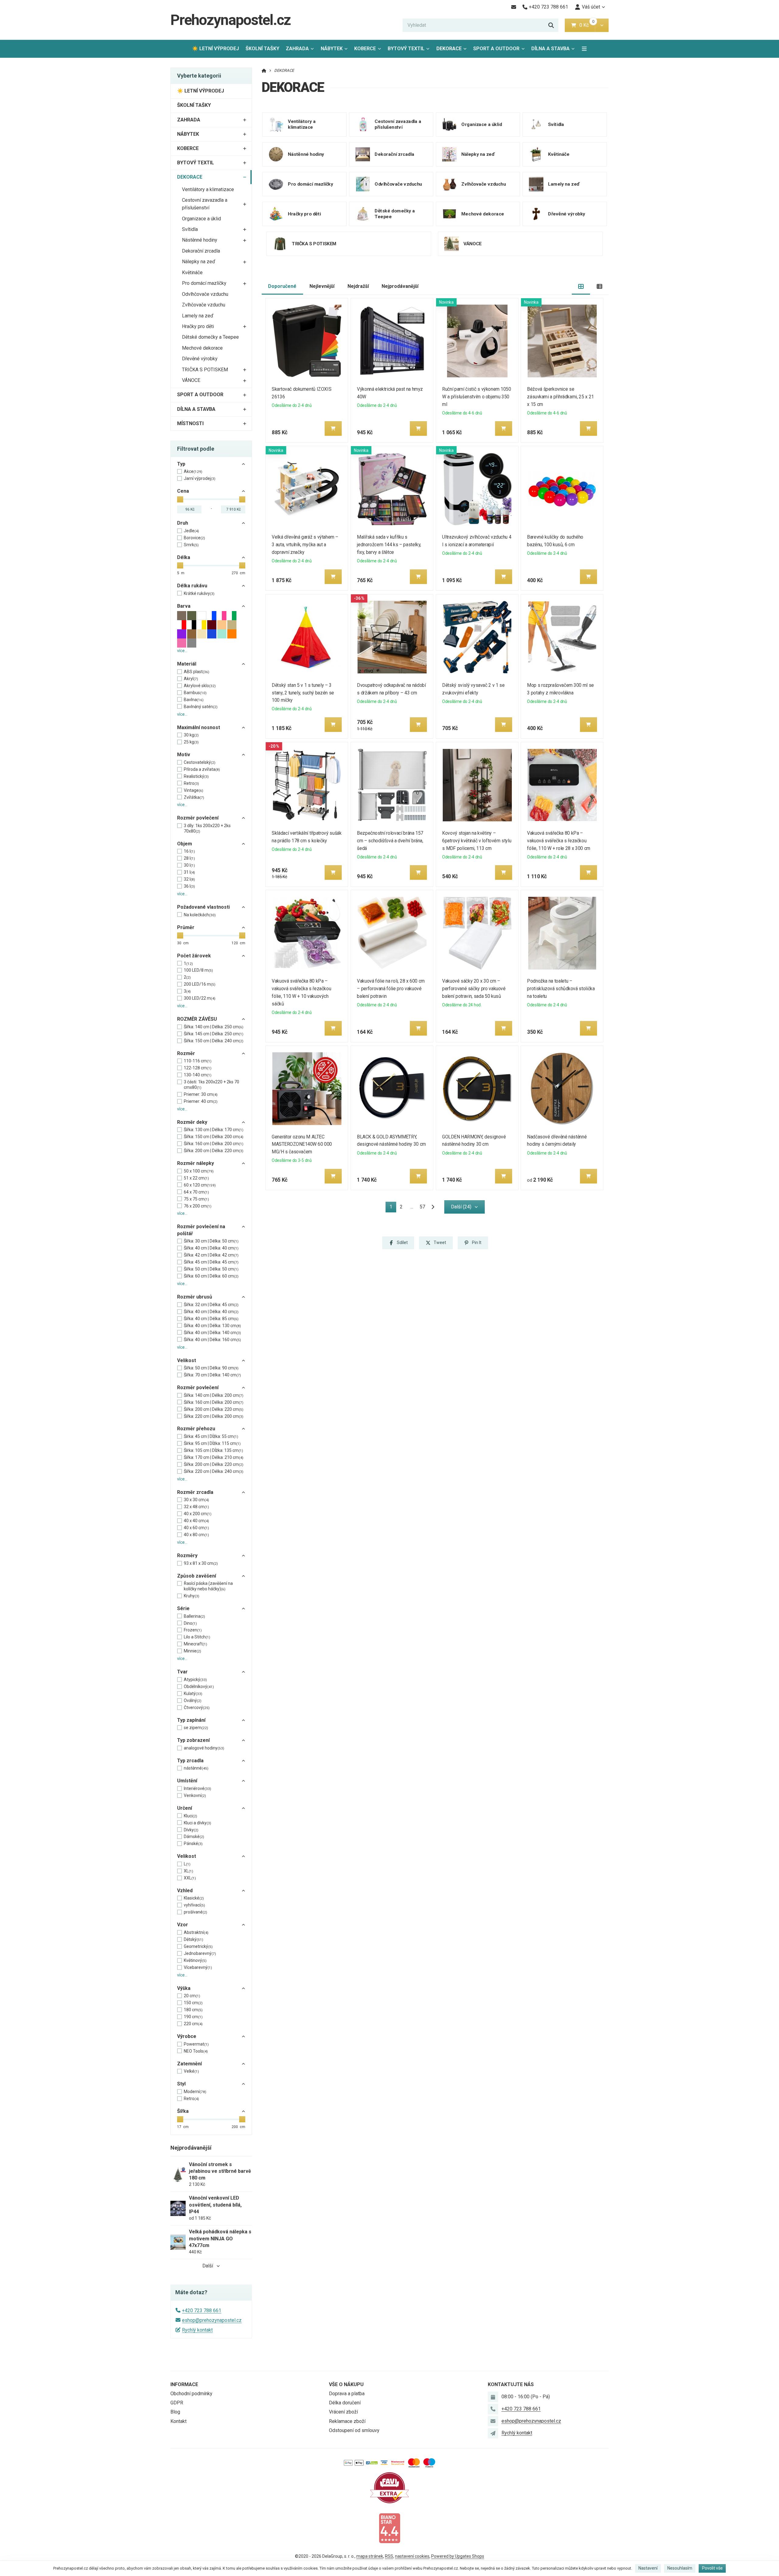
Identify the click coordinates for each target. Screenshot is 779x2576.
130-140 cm (198, 1075)
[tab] (581, 287)
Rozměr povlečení (198, 818)
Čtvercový (197, 1707)
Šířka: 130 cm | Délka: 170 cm (214, 1130)
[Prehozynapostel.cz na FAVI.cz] (389, 2487)
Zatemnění (189, 2064)
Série (183, 1608)
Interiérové (197, 1788)
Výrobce (187, 2036)
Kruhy (192, 1596)
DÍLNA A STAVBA (550, 49)
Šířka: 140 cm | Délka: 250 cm (214, 1027)
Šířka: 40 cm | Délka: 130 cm (212, 1326)
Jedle (191, 531)
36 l (189, 886)
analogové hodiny (204, 1748)
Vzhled (185, 1891)
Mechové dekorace (202, 348)
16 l (189, 851)
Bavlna (194, 700)
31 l (189, 872)
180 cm (193, 2010)
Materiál (187, 664)
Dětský (194, 1939)
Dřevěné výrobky (200, 359)
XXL (190, 1878)
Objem (185, 844)
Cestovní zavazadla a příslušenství (205, 204)
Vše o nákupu (346, 2384)
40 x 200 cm (198, 1514)
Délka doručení (345, 2403)
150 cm (193, 2003)
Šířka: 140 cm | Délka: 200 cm (214, 1395)
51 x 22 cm (196, 1178)
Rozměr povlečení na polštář (201, 1230)
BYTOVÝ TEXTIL (406, 49)
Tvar (182, 1672)
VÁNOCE (191, 380)
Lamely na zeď (198, 316)
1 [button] (393, 1208)
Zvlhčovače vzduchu (204, 305)
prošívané (196, 1912)
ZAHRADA (297, 49)
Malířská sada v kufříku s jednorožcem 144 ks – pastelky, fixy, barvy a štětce (389, 545)
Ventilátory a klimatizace (208, 189)
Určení (185, 1808)
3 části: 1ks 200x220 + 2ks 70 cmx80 (211, 1085)
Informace (184, 2384)
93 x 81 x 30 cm (201, 1563)
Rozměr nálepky (196, 1163)
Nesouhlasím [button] (680, 2568)
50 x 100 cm (199, 1171)
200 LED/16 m (200, 984)
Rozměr (186, 1053)
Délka (184, 557)
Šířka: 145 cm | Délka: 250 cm (214, 1034)
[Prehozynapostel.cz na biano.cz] (389, 2528)
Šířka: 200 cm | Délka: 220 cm (214, 1151)
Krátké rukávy (199, 593)
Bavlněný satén (201, 707)
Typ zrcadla (190, 1761)
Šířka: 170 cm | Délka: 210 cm (214, 1457)
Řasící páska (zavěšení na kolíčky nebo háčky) (208, 1586)
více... (182, 651)
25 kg (191, 742)
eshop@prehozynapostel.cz (212, 2320)
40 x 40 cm (196, 1521)
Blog (175, 2412)
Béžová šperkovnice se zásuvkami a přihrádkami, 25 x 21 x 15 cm (561, 397)
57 (422, 1207)
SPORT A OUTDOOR (496, 49)
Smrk (191, 545)
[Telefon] (493, 2409)
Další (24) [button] (461, 1207)
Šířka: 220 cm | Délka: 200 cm (214, 1416)
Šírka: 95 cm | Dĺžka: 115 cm (212, 1443)
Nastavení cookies (412, 2556)
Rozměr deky (192, 1122)
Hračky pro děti (198, 326)
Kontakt (178, 2421)
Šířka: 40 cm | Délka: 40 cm (211, 1248)
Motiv (184, 755)
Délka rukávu (192, 586)
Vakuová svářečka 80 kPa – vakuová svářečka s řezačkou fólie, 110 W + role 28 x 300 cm (559, 841)
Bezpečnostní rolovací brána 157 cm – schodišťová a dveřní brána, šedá (390, 841)
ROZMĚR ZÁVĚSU (197, 1019)
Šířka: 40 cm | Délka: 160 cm (212, 1340)
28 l (189, 858)
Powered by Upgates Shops (458, 2556)
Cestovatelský (200, 762)
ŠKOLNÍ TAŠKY (262, 49)
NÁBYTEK (332, 49)
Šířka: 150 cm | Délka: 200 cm (214, 1137)
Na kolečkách (200, 915)
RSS (389, 2556)
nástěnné (196, 1768)
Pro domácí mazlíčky (204, 283)
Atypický (195, 1679)
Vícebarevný (198, 1967)
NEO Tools (196, 2051)
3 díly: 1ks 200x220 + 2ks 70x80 (207, 828)
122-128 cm (198, 1068)
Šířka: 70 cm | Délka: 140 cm (212, 1375)
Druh (183, 523)
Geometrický (198, 1946)
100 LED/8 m (198, 970)
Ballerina (194, 1616)
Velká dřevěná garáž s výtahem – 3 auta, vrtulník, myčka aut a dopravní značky (305, 545)
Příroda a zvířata (202, 769)
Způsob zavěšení (197, 1576)
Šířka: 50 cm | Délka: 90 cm (211, 1368)
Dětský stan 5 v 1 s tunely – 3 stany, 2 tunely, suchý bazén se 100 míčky (303, 693)
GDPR (177, 2403)
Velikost (187, 1360)
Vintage (194, 790)
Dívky (191, 1830)
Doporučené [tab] (282, 286)
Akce (193, 471)
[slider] (180, 499)
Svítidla (190, 229)
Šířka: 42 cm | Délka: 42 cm (211, 1255)
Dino (190, 1623)
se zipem (196, 1728)
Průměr (186, 927)
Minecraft (196, 1644)
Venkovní (195, 1795)
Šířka (183, 2111)
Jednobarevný (200, 1953)
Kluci (190, 1816)
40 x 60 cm (196, 1528)
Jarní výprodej (200, 478)
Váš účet (591, 7)
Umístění (187, 1781)
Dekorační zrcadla (201, 251)
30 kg (191, 735)
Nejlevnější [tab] (322, 286)
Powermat (196, 2044)
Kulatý (193, 1693)
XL (189, 1871)
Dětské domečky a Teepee (210, 337)
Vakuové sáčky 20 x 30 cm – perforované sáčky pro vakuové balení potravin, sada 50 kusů (474, 989)
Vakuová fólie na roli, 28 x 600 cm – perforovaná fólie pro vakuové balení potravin (391, 989)
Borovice (194, 538)
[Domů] (264, 70)
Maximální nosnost (199, 727)
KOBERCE (365, 49)
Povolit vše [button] (712, 2568)
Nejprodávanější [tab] (400, 286)
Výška (184, 1988)
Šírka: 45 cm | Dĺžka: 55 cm (211, 1436)
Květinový (195, 1960)
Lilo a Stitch (197, 1637)
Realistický (196, 776)
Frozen (193, 1630)
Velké (191, 2071)
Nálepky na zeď (199, 262)
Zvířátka (194, 797)
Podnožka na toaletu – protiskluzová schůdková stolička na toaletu (561, 989)
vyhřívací (194, 1905)
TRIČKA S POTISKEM (205, 370)
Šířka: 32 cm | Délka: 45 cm (211, 1305)
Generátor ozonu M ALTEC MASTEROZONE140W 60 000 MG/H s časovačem (302, 1144)
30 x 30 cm (196, 1500)
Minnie (192, 1651)
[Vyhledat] (551, 25)
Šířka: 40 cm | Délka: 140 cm (212, 1333)
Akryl (191, 679)
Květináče (192, 273)
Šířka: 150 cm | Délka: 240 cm (214, 1041)
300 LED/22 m (200, 998)
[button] (602, 25)
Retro (191, 783)
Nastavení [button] (648, 2568)
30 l (189, 865)
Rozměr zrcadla (195, 1492)
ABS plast (197, 672)
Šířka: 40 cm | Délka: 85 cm (211, 1319)
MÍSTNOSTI (190, 423)
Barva (184, 606)
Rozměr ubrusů (195, 1297)
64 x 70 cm (196, 1192)
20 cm (192, 1996)
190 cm (193, 2017)
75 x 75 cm (196, 1199)
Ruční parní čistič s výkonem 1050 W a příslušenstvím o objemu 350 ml (477, 397)
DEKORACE (453, 50)
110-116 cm (198, 1061)
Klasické (194, 1898)
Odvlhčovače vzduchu (205, 294)
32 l (189, 879)
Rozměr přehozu (196, 1429)
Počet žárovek (194, 956)
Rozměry (187, 1555)
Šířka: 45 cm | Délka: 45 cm (211, 1262)
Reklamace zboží (347, 2421)
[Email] (514, 7)
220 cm (193, 2024)
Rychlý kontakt (197, 2330)
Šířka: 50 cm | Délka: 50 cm (211, 1269)
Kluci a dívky (197, 1823)
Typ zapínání (191, 1720)
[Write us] (493, 2433)
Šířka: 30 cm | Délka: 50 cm (211, 1241)
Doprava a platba (347, 2394)
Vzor (183, 1925)
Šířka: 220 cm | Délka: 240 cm (214, 1471)
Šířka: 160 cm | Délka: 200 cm (214, 1144)
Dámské (194, 1837)
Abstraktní (196, 1932)
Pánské (193, 1844)
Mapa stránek (370, 2556)
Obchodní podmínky (191, 2394)
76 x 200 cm (198, 1206)
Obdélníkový (199, 1686)
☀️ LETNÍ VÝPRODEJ (215, 49)
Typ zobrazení (193, 1740)
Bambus (195, 693)
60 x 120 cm (200, 1185)
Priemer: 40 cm (201, 1101)
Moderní (195, 2092)
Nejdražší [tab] (358, 286)
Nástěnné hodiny (200, 240)
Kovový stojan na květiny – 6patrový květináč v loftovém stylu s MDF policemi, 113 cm (477, 841)
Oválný (193, 1700)
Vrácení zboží (343, 2412)
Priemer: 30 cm (201, 1094)
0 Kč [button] (587, 25)
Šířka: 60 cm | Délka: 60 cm (211, 1276)
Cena (183, 491)
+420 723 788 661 (202, 2310)
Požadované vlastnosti (203, 907)
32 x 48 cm (196, 1507)
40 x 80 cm (196, 1535)
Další (208, 2266)
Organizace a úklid (201, 219)
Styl (181, 2084)
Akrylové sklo (200, 686)
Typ (181, 464)
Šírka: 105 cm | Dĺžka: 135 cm (213, 1450)
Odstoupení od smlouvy (354, 2430)
